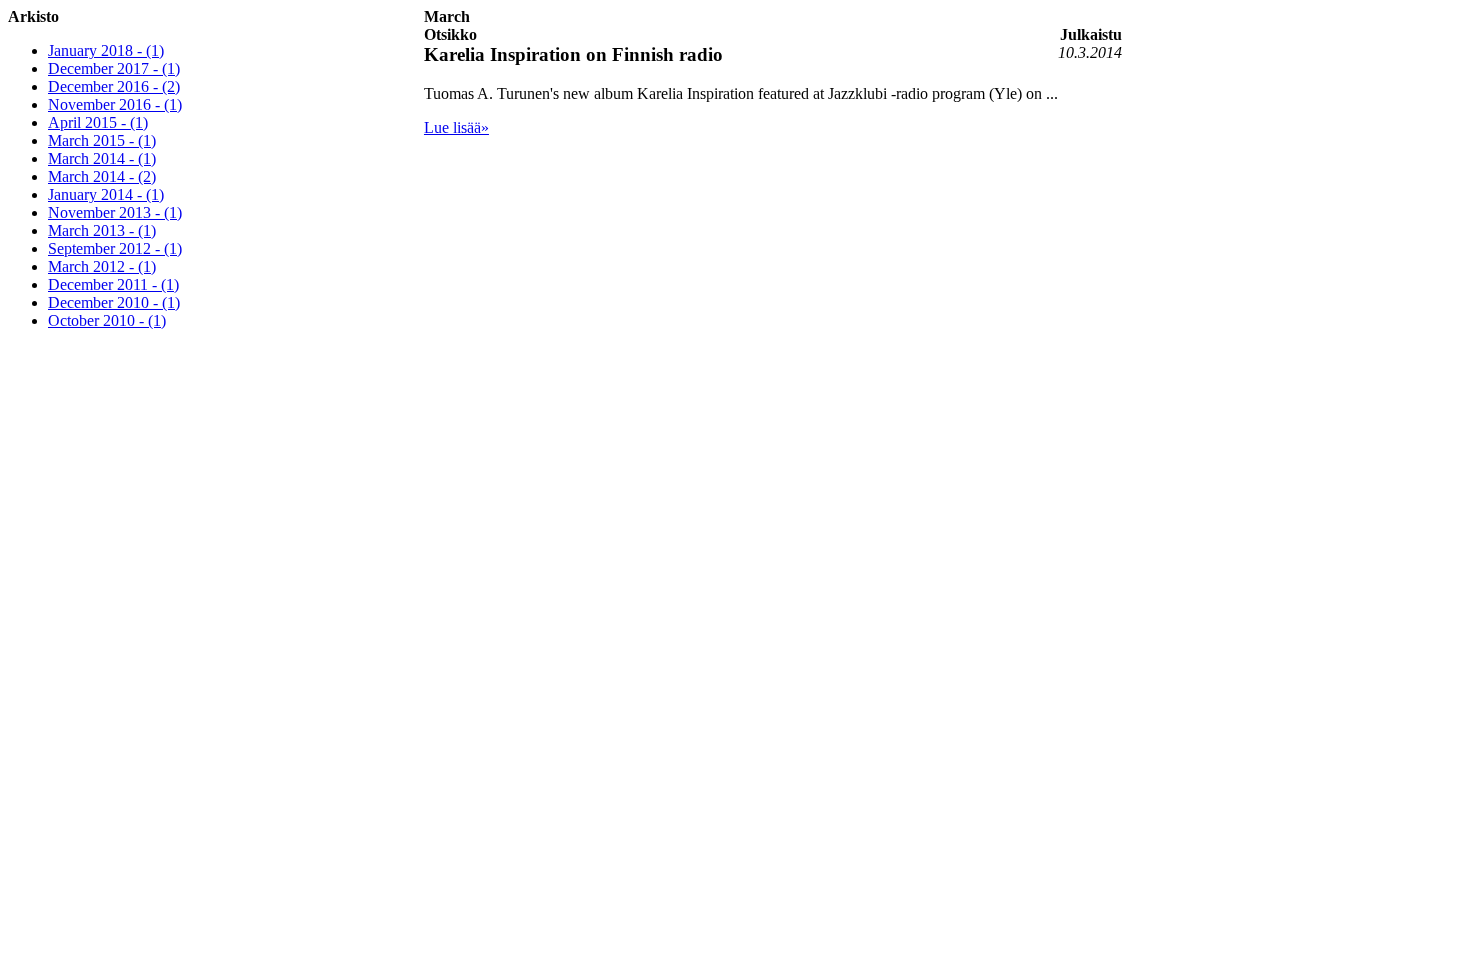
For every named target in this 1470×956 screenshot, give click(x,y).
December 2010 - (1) (114, 302)
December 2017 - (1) (114, 68)
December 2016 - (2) (114, 86)
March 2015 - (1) (102, 140)
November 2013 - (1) (115, 212)
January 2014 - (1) (106, 194)
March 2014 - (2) (102, 176)
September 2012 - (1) (115, 248)
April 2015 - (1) (98, 122)
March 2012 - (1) (102, 266)
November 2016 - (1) (115, 104)
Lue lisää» (456, 127)
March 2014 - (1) (102, 158)
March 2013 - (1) (102, 230)
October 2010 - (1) (107, 320)
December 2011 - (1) (113, 284)
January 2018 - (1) (106, 50)
